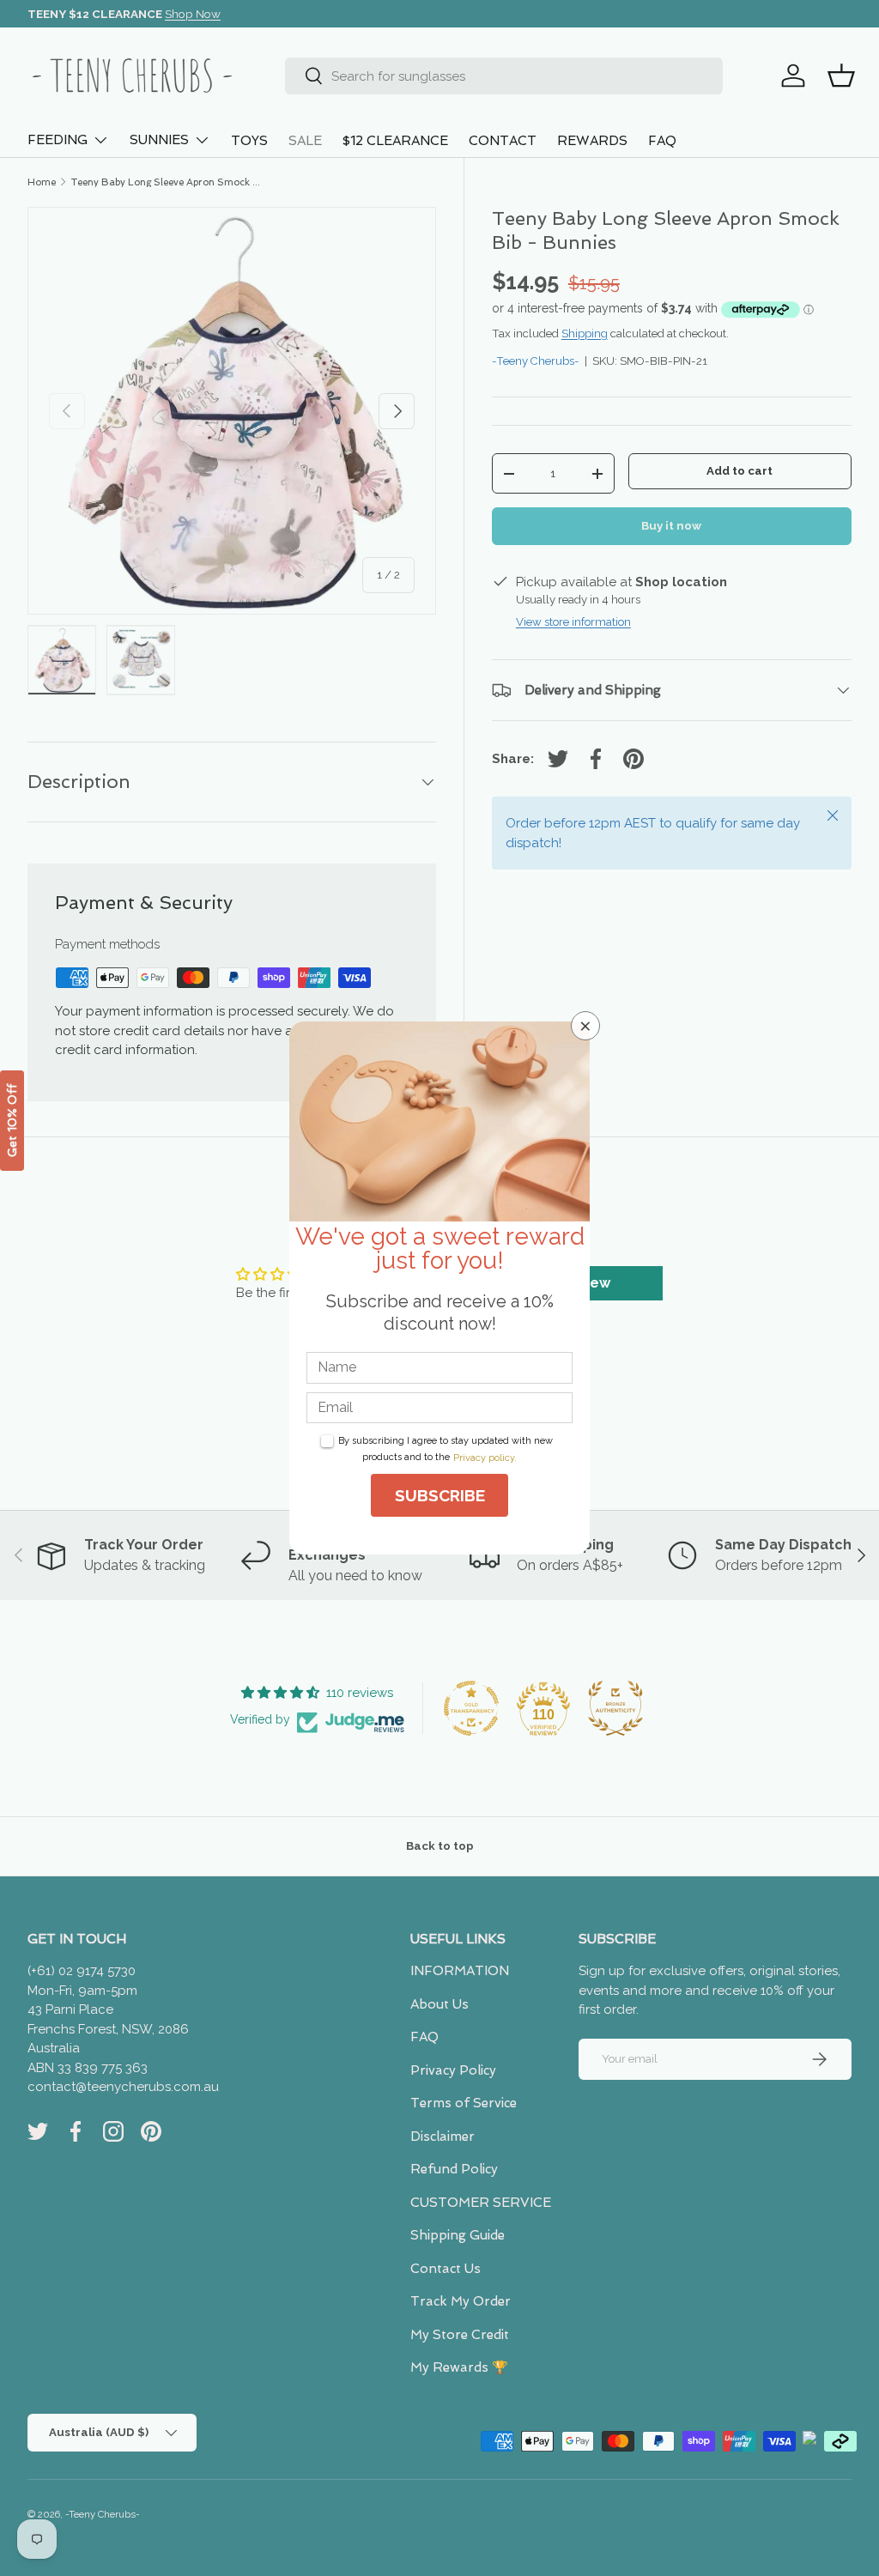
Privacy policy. (485, 1458)
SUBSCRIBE (440, 1495)
